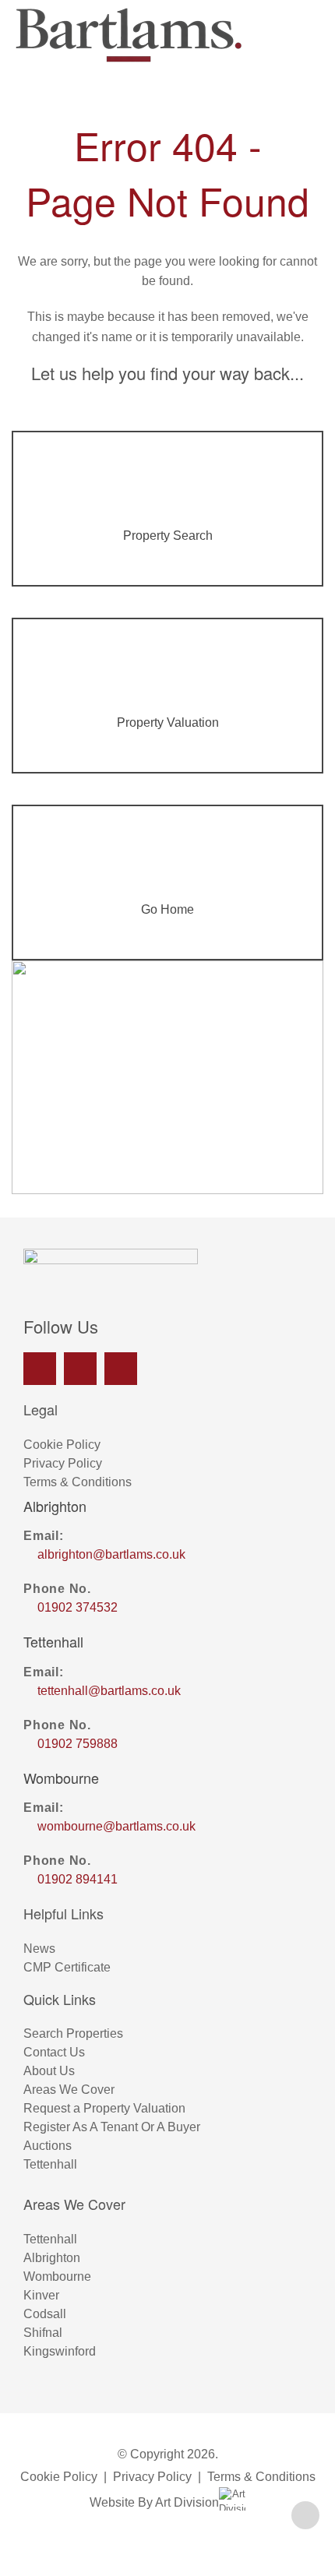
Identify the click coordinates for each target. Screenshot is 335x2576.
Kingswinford (60, 2351)
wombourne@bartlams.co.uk (116, 1826)
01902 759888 (78, 1744)
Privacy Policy (63, 1463)
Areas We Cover (69, 2090)
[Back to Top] (305, 2515)
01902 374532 (78, 1607)
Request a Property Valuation (104, 2108)
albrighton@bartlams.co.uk (111, 1554)
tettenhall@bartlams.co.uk (109, 1691)
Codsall (45, 2314)
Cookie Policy (62, 1445)
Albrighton (52, 2258)
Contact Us (54, 2052)
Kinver (41, 2295)
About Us (49, 2071)
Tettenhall (50, 2164)
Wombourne (57, 2276)
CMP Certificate (67, 1967)
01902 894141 (78, 1879)
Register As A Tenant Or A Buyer (112, 2127)
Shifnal (43, 2333)
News (39, 1949)
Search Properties (73, 2033)
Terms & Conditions (78, 1482)
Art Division (187, 2502)
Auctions (48, 2146)
